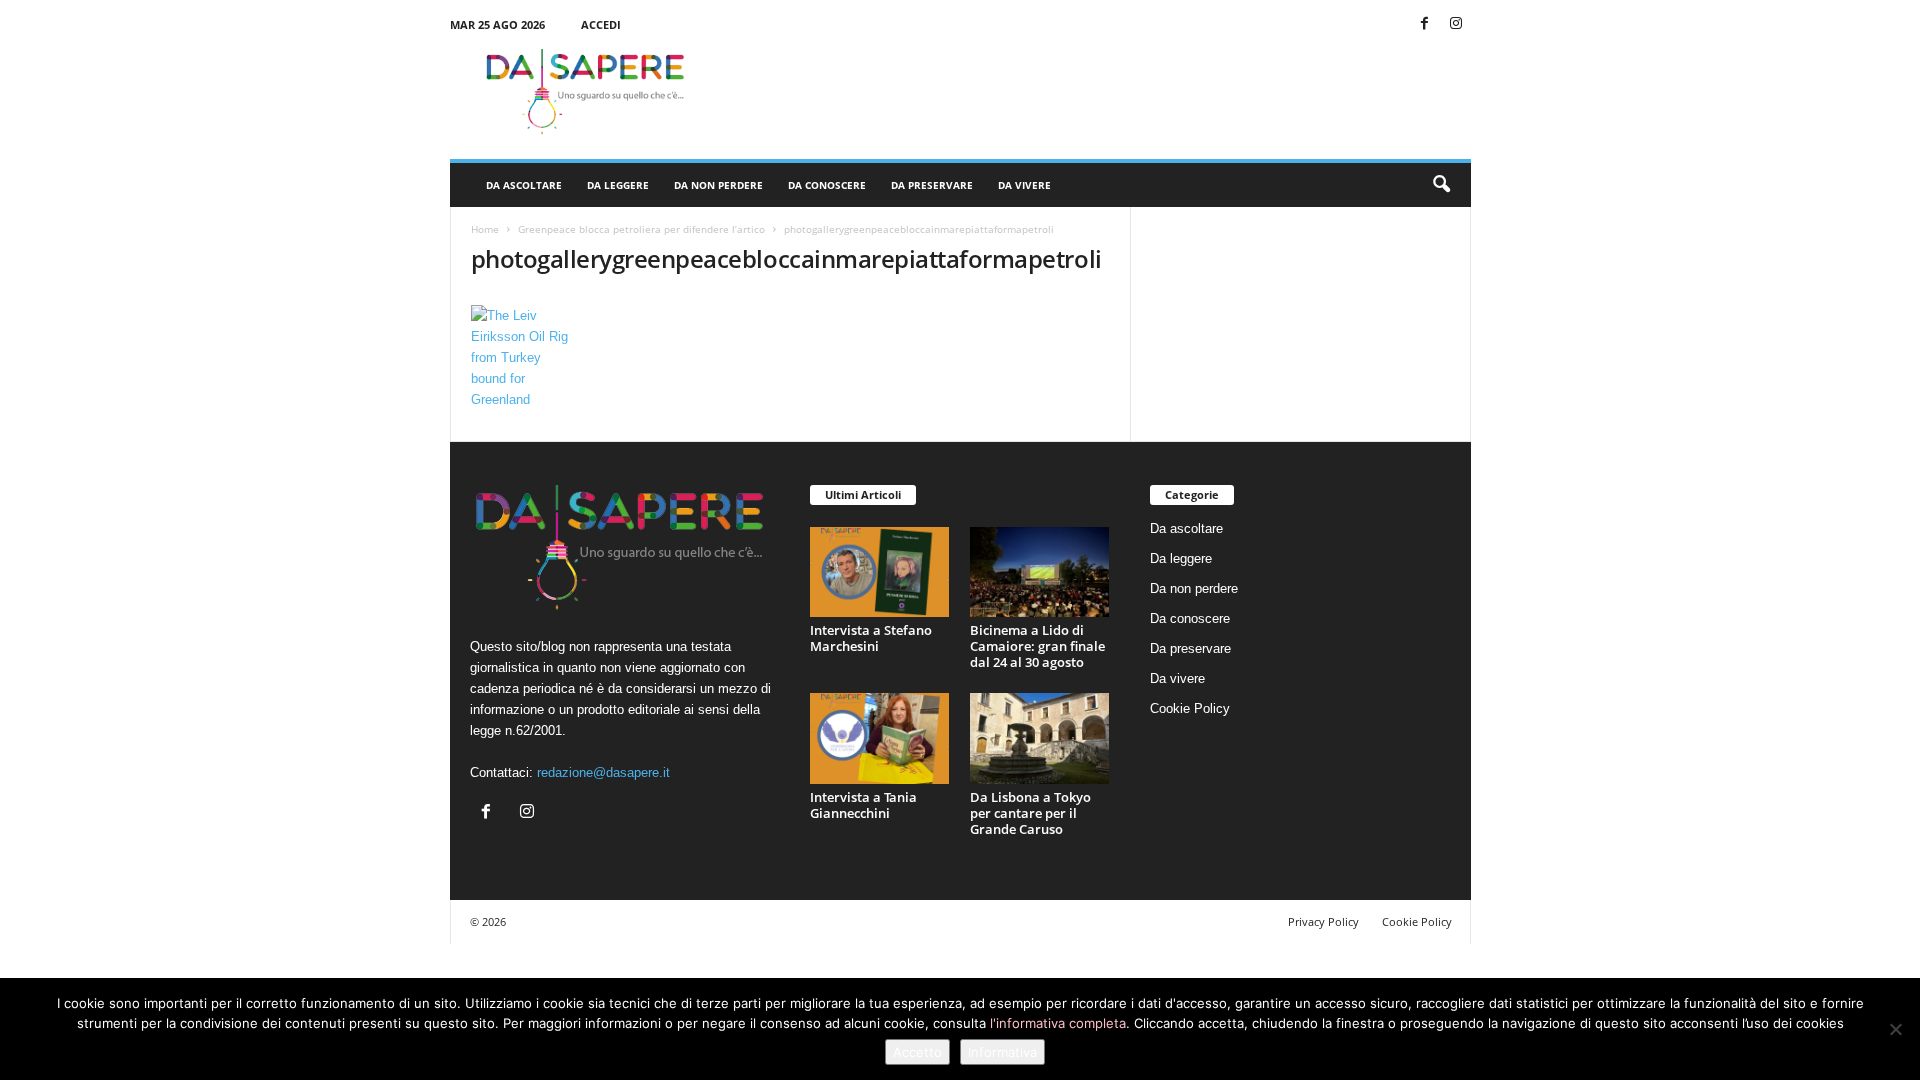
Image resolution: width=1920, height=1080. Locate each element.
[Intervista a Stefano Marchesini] (880, 572)
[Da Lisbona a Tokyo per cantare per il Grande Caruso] (1040, 738)
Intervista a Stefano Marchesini (871, 638)
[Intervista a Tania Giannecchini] (880, 738)
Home (485, 229)
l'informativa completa (1058, 1023)
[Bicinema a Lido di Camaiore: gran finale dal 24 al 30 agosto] (1040, 572)
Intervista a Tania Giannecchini (863, 805)
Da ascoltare (524, 185)
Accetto (917, 1052)
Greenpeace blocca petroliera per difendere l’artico (641, 229)
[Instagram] (1456, 24)
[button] (1441, 185)
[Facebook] (1425, 24)
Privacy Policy (1323, 921)
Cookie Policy (1190, 708)
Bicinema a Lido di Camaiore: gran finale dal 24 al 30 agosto (1037, 646)
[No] (1895, 1029)
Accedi (601, 24)
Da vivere (1024, 185)
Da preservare (932, 185)
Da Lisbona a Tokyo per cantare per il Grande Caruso (1030, 813)
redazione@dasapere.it (603, 772)
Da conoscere (827, 185)
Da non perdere (718, 185)
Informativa (1002, 1052)
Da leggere (618, 185)
